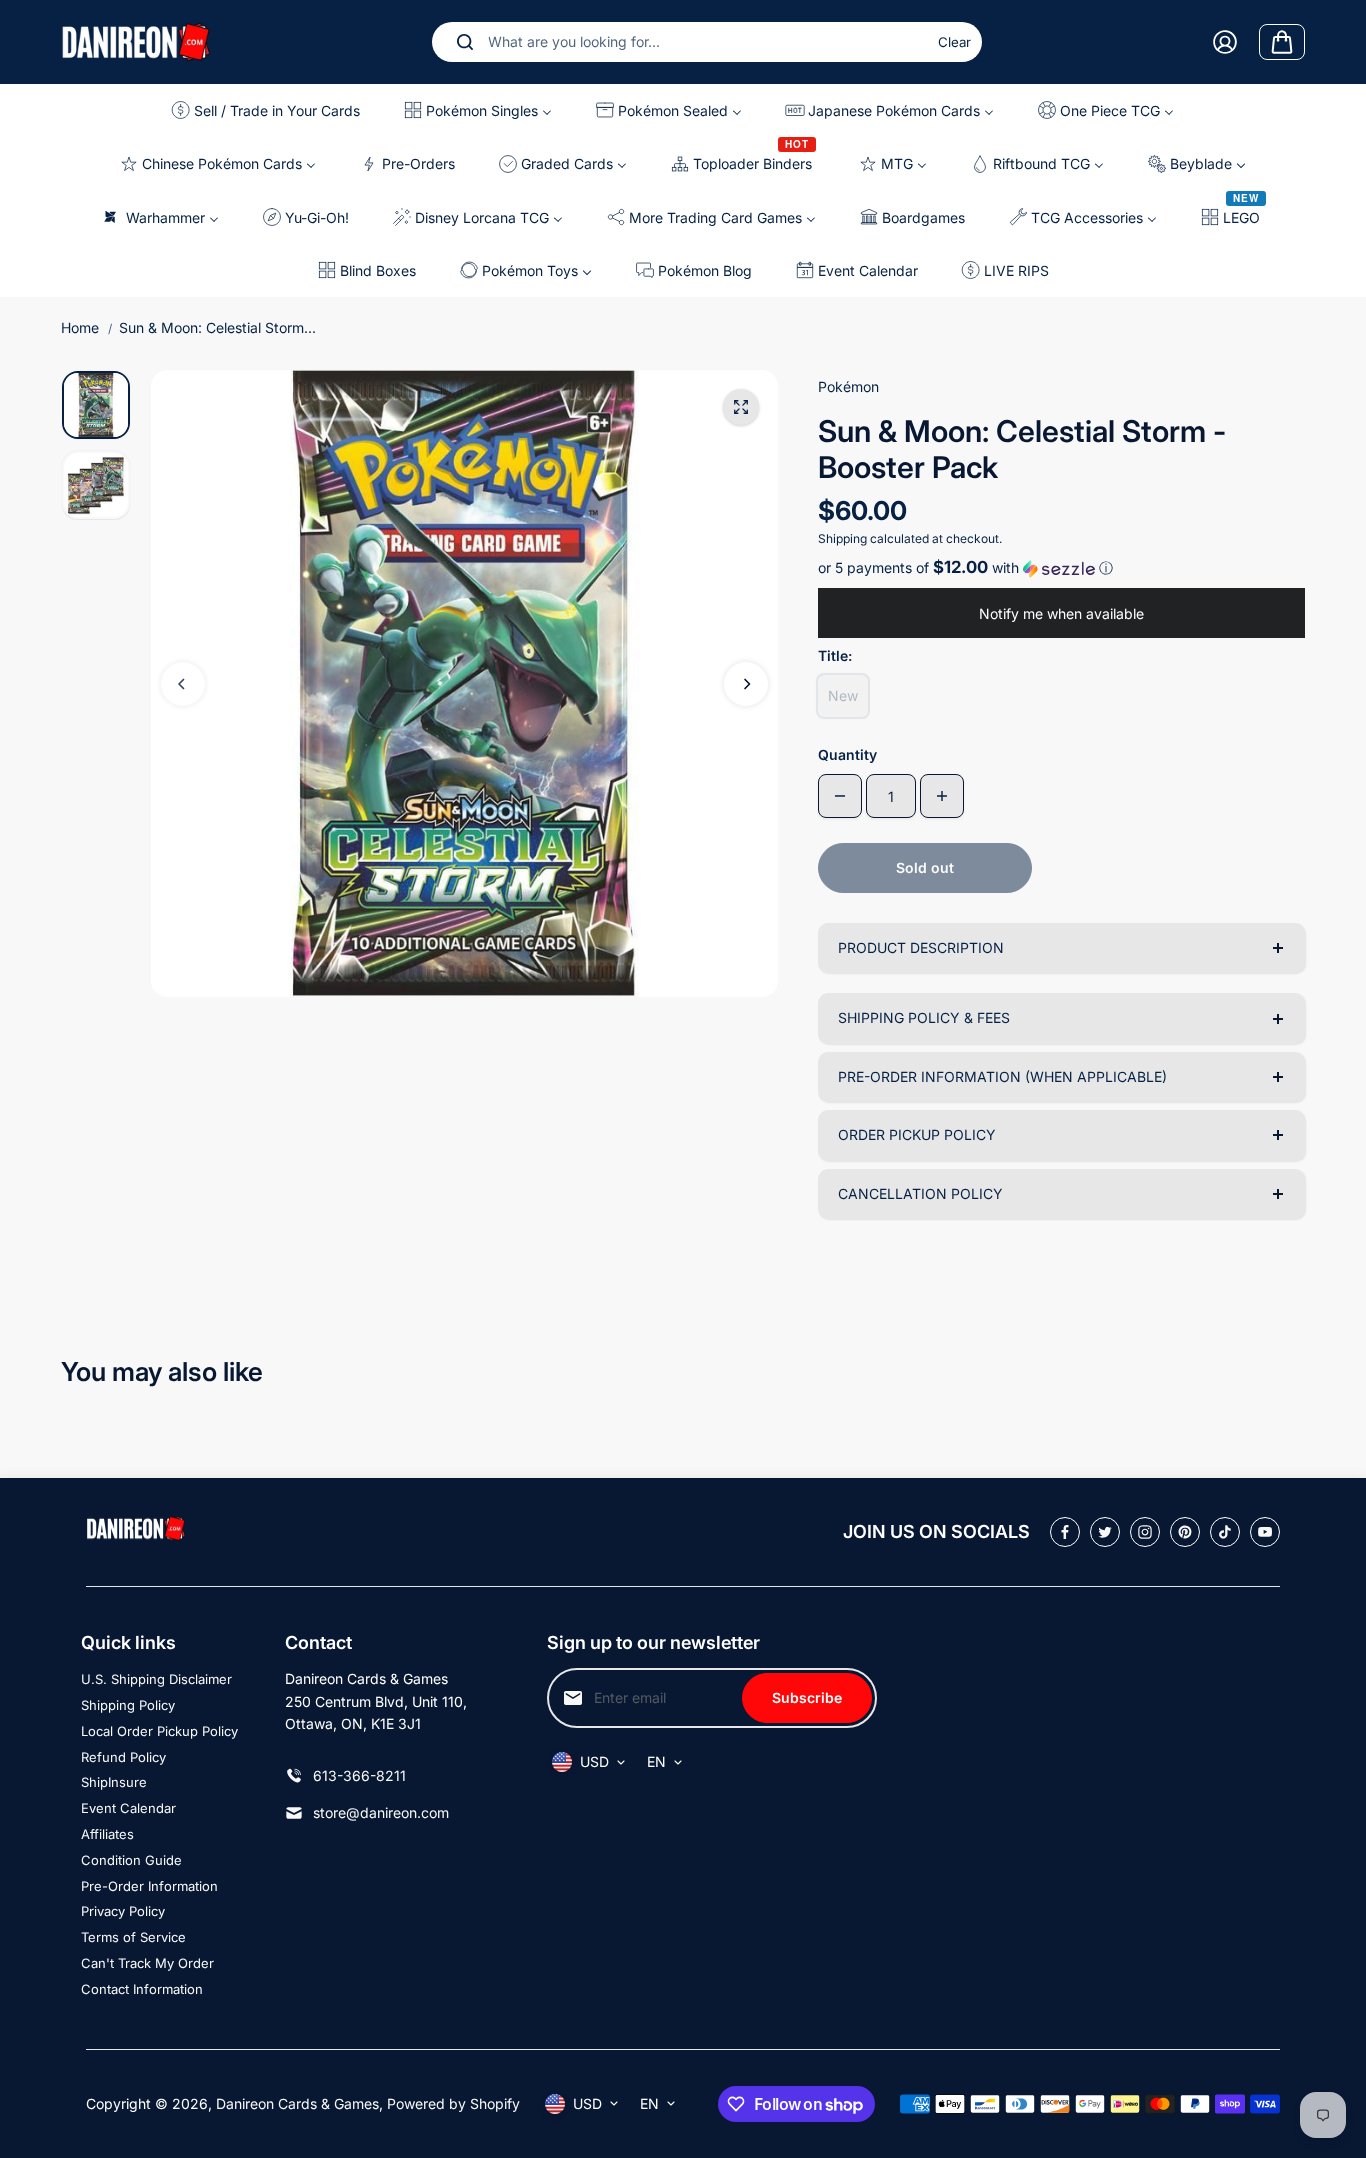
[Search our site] (465, 42)
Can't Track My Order (147, 1963)
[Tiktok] (1225, 1532)
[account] (1225, 42)
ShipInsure (114, 1782)
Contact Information (142, 1989)
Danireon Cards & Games (297, 2103)
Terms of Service (133, 1937)
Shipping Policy (128, 1705)
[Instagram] (1145, 1532)
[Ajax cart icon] (1282, 42)
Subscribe (807, 1697)
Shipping (842, 538)
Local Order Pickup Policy (159, 1731)
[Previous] (183, 684)
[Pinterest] (1185, 1532)
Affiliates (107, 1834)
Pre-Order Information (149, 1886)
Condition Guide (131, 1860)
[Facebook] (1065, 1532)
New (843, 695)
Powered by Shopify (453, 2103)
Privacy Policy (123, 1911)
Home (80, 327)
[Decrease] (840, 796)
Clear (954, 42)
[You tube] (1265, 1532)
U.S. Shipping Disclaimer (156, 1679)
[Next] (746, 684)
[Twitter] (1105, 1532)
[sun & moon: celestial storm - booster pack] (741, 407)
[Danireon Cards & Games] (136, 41)
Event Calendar (128, 1808)
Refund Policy (123, 1757)
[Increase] (942, 796)
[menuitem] (271, 110)
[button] (1061, 568)
